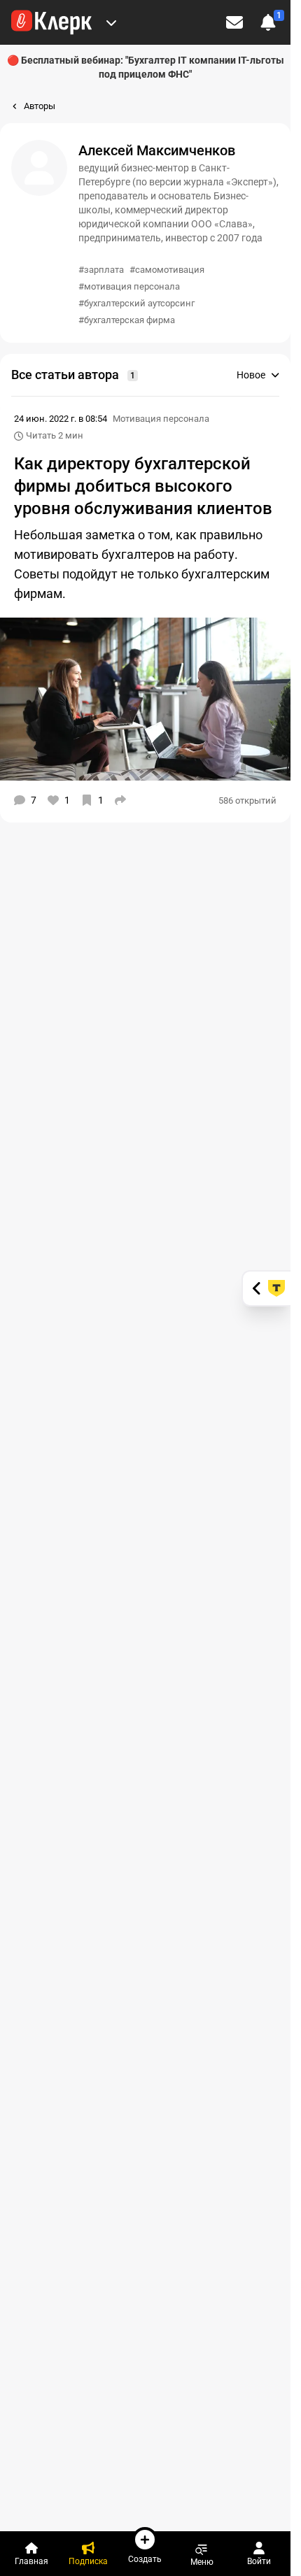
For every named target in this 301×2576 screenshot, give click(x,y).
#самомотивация (167, 270)
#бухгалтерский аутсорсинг (136, 303)
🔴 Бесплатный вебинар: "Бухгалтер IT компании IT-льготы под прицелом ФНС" (146, 67)
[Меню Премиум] (111, 22)
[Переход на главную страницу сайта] (51, 22)
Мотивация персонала (161, 419)
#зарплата (101, 270)
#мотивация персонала (129, 286)
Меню (202, 2562)
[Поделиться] (120, 800)
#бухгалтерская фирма (127, 320)
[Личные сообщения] (234, 22)
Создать (145, 2559)
